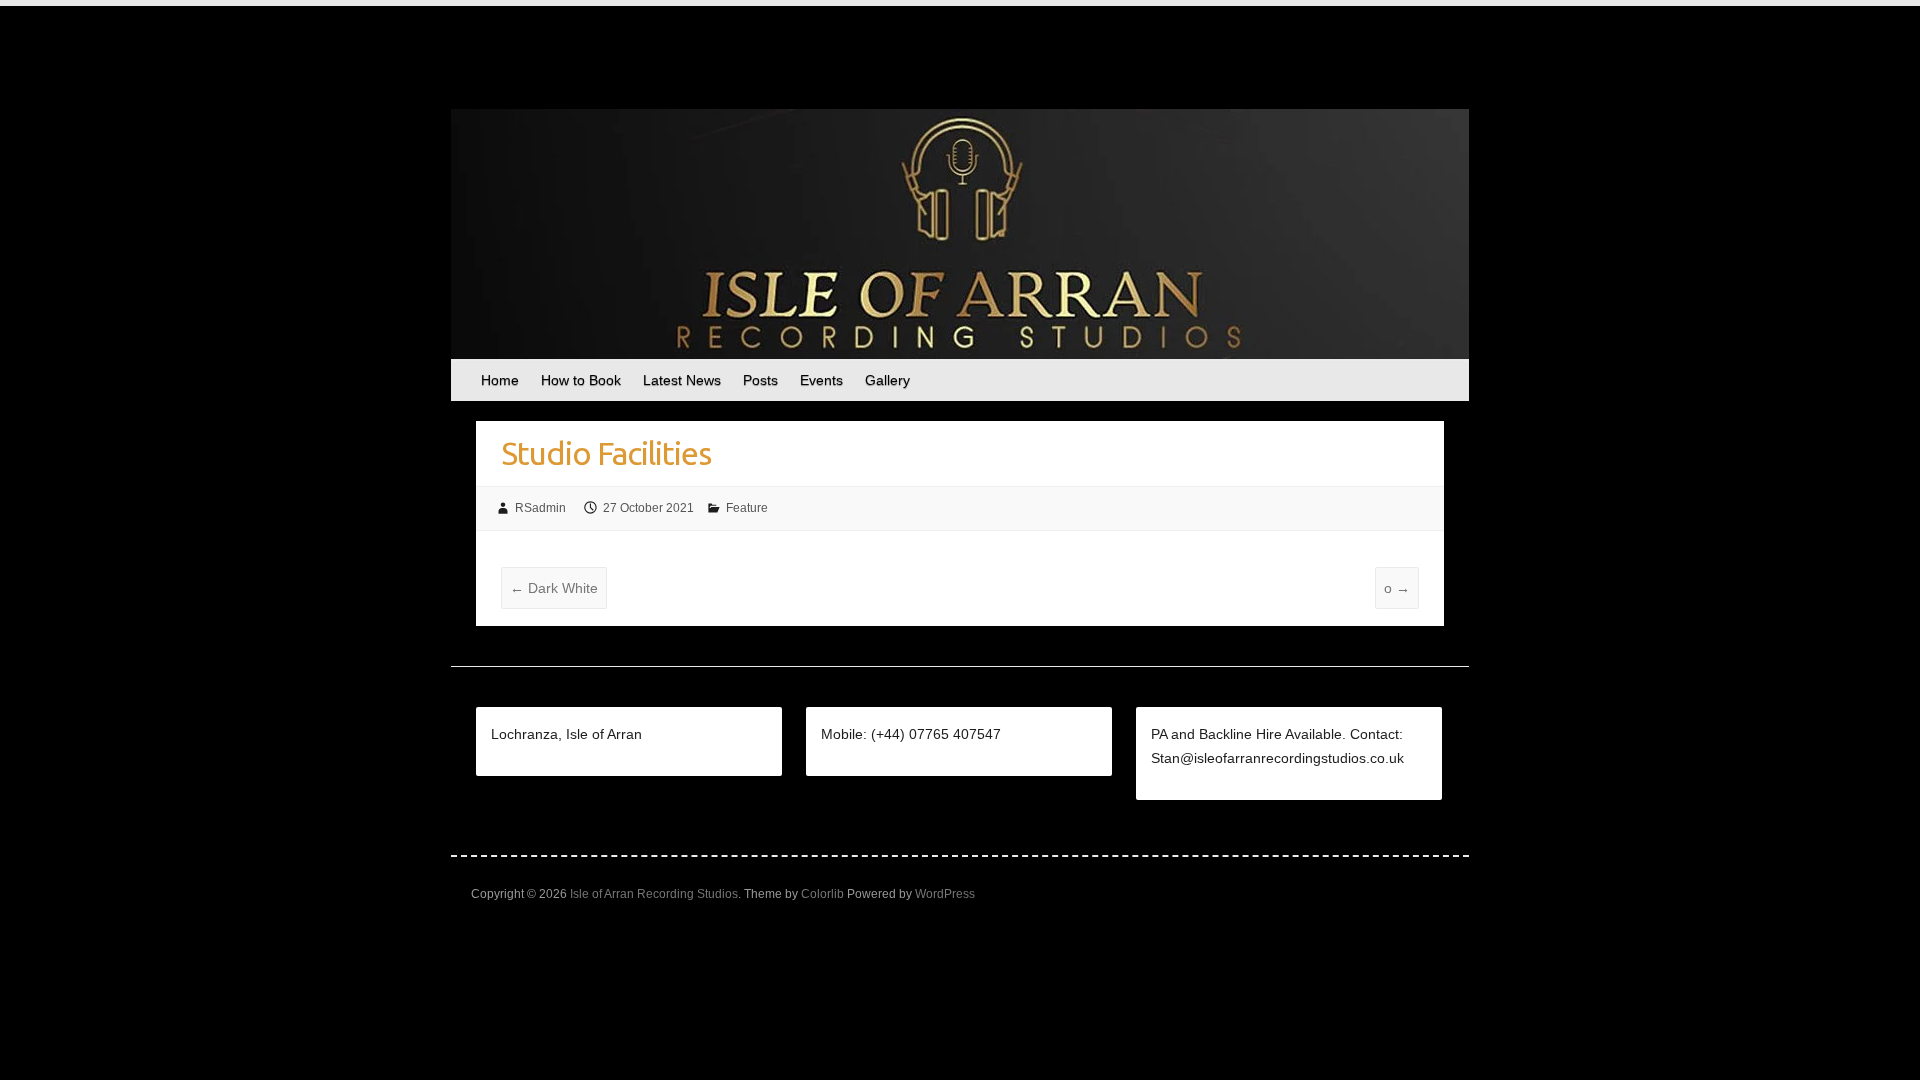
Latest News (682, 380)
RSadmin (540, 508)
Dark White (554, 588)
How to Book (581, 380)
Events (821, 380)
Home (500, 380)
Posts (760, 380)
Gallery (887, 380)
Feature (747, 508)
